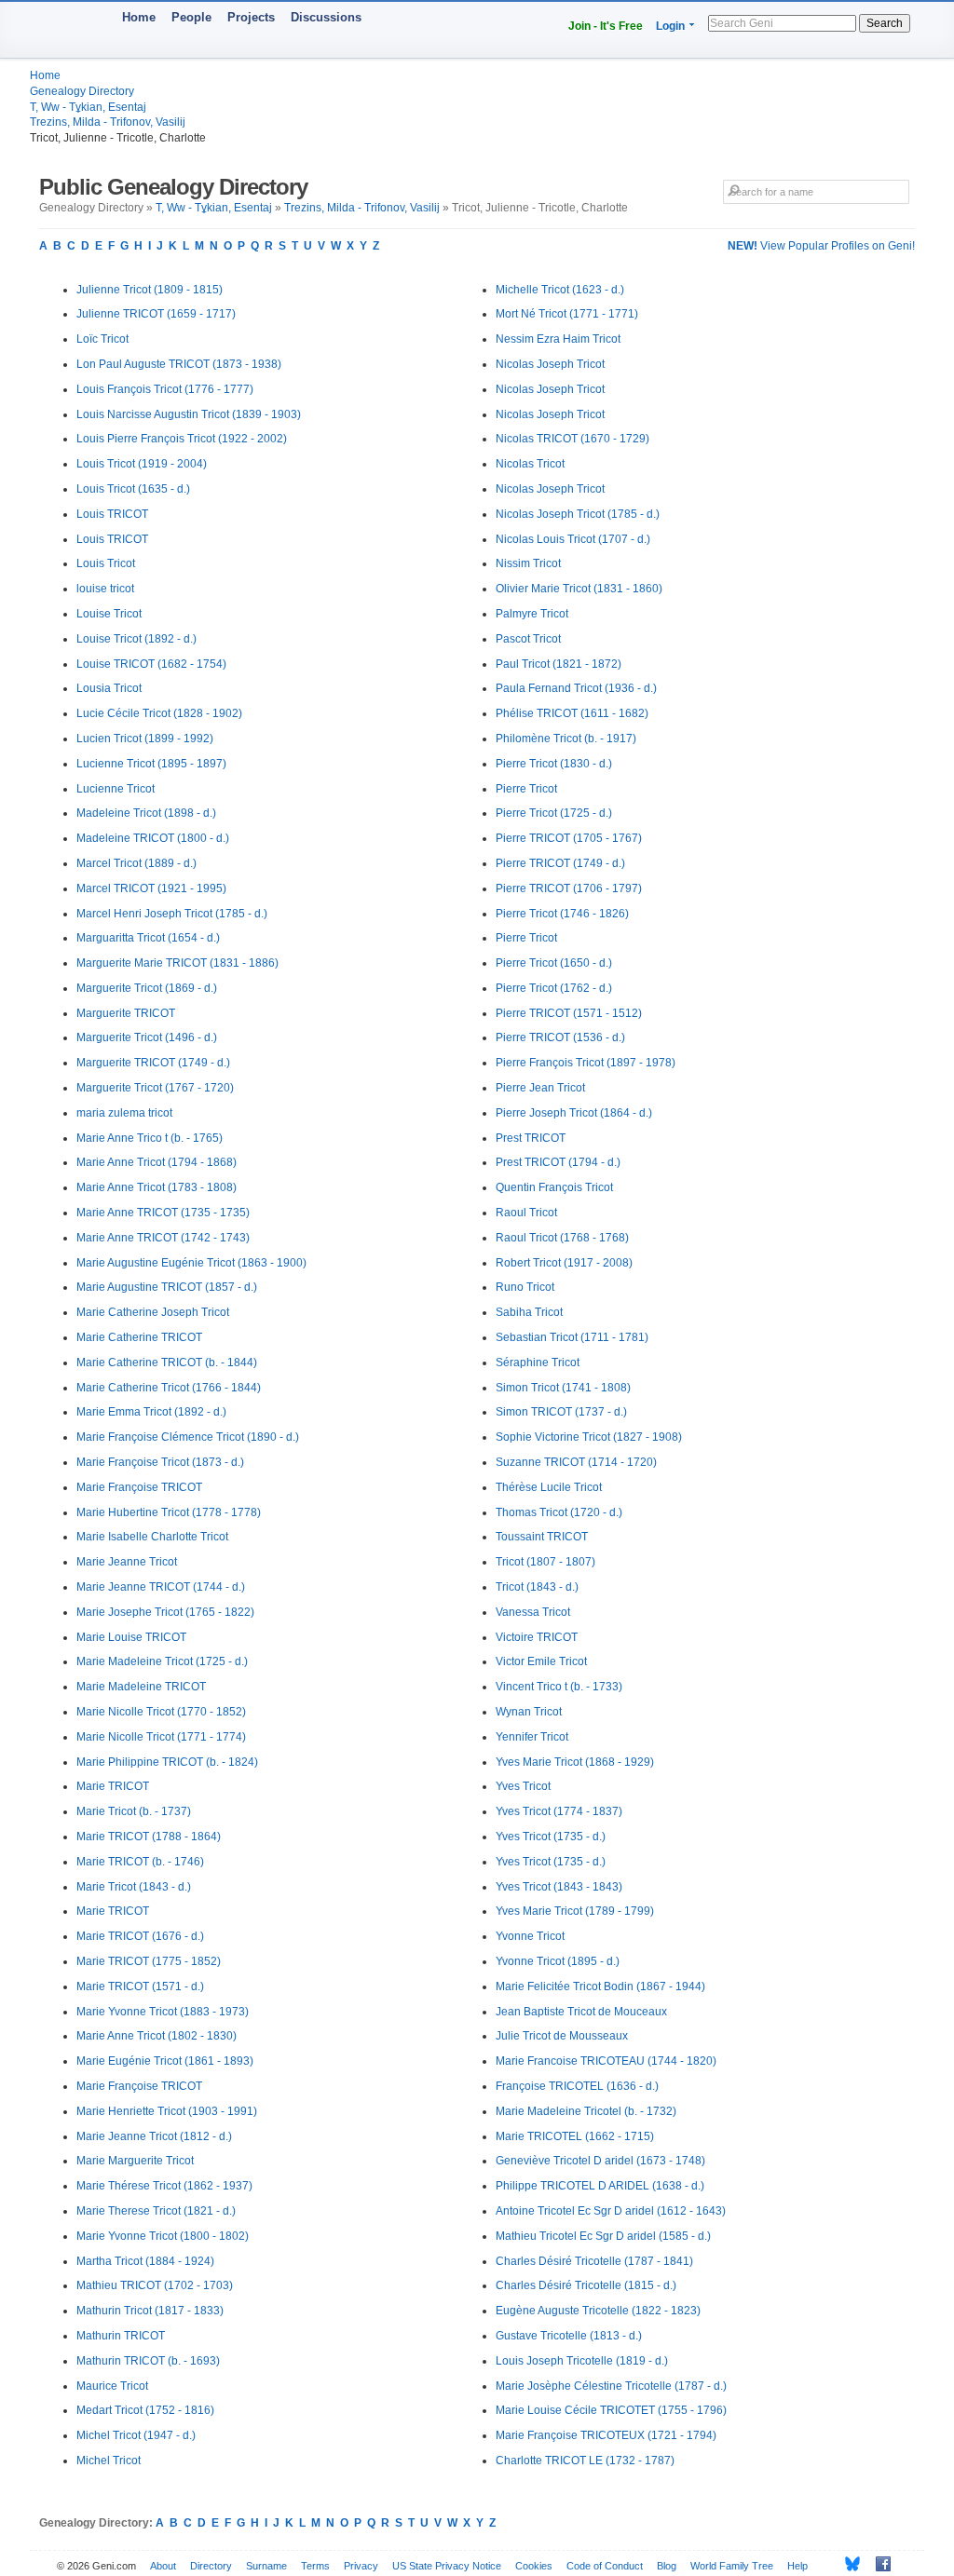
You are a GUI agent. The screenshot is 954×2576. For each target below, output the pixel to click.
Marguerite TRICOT (126, 1013)
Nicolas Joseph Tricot (550, 364)
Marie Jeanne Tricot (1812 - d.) (154, 2136)
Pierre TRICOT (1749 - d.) (560, 863)
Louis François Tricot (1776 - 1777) (165, 389)
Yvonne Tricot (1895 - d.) (558, 1961)
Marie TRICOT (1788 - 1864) (149, 1837)
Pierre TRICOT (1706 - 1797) (569, 888)
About (163, 2566)
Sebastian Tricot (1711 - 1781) (572, 1337)
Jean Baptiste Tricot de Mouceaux (581, 2012)
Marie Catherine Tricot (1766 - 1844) (169, 1388)
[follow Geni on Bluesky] (847, 2564)
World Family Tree (732, 2566)
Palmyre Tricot (532, 614)
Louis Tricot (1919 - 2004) (142, 464)
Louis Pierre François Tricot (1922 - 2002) (182, 439)
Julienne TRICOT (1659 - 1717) (156, 314)
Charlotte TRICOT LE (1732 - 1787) (585, 2461)
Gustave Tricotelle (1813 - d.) (569, 2336)
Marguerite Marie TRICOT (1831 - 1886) (177, 963)
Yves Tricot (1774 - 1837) (559, 1811)
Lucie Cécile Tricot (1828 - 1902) (159, 713)
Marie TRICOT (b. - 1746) (140, 1862)
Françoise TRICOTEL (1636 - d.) (577, 2086)
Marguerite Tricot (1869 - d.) (147, 988)
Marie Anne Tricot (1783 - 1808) (157, 1187)
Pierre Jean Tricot (540, 1088)
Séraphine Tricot (538, 1363)
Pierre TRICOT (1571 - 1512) (569, 1013)
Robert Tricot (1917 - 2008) (564, 1263)
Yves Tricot (523, 1786)
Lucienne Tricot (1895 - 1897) (151, 764)
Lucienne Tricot (116, 789)
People (191, 17)
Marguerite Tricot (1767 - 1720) (155, 1088)
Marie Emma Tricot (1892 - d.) (151, 1412)
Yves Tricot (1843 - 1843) (559, 1887)
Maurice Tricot (112, 2386)
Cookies (534, 2566)
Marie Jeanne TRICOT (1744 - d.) (161, 1587)
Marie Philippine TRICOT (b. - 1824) (167, 1762)
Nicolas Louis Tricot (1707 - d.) (573, 539)
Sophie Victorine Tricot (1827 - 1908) (589, 1437)
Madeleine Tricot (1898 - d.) (146, 813)
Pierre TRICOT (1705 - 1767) (569, 838)
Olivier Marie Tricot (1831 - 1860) (579, 589)
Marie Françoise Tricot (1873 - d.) (160, 1462)
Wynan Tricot (529, 1712)
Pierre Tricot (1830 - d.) (554, 764)
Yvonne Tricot (530, 1936)
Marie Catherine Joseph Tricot (153, 1312)
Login (670, 26)
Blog (667, 2566)
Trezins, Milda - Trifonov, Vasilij (108, 122)
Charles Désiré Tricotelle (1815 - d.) (586, 2285)
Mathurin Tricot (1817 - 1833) (150, 2311)
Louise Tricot (109, 614)
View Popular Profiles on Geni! (821, 246)
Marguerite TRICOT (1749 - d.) (153, 1063)
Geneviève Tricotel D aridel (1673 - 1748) (600, 2161)
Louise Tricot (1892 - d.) (136, 639)
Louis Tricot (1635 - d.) (133, 489)
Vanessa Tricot (533, 1612)
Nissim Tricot (528, 563)
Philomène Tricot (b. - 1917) (566, 739)
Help (797, 2566)
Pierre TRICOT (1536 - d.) (560, 1037)
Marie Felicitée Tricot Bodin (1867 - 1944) (600, 1986)
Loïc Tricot (102, 339)
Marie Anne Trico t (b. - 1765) (150, 1138)
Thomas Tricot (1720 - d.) (559, 1512)
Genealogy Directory (82, 91)
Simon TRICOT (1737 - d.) (561, 1412)
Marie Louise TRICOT (131, 1637)
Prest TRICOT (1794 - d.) (558, 1162)
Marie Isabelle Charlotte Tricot (152, 1537)
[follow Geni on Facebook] (878, 2564)
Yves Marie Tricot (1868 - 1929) (575, 1762)
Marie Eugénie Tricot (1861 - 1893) (165, 2061)
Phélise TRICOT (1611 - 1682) (572, 713)
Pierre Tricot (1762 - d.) (554, 988)
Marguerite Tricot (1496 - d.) (147, 1037)
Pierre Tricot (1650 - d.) (554, 963)
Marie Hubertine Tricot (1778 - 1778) (169, 1512)
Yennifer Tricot (532, 1737)
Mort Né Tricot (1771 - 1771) (567, 314)
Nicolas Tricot (530, 464)
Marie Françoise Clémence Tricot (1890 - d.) (188, 1437)
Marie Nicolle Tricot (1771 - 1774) (161, 1737)
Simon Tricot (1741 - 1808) (563, 1388)
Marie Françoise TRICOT (139, 1487)
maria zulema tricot (124, 1113)
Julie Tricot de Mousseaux (562, 2036)
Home (139, 17)
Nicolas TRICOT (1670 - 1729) (572, 439)
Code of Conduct (605, 2566)
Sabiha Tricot (529, 1312)
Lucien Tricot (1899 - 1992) (145, 739)
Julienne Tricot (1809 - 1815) (150, 290)
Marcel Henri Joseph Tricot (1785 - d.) (172, 914)
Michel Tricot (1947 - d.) (136, 2435)
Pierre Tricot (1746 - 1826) (562, 914)
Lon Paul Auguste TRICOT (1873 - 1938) (179, 364)
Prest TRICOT (531, 1138)
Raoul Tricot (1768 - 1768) (562, 1238)
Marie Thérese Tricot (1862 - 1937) (164, 2186)
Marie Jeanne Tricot (127, 1562)
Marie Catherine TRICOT (139, 1337)
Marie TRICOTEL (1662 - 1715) (575, 2136)
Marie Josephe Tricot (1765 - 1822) (165, 1612)
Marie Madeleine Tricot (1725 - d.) (162, 1661)
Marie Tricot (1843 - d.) (134, 1887)
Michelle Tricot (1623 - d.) (560, 290)
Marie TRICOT (113, 1786)
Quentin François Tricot (554, 1187)
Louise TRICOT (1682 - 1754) (151, 664)
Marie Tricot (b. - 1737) (134, 1811)
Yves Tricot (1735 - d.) (551, 1837)
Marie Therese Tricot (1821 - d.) (156, 2211)
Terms (315, 2566)
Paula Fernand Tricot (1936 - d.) (576, 688)
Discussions (326, 17)
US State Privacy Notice (447, 2566)
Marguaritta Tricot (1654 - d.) (148, 938)
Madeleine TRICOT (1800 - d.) (153, 838)
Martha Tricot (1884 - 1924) (145, 2261)
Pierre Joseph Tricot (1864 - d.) (574, 1113)
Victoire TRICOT (537, 1637)
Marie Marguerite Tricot (135, 2161)
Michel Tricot (109, 2461)
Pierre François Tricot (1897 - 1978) (586, 1063)
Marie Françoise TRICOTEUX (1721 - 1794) (606, 2435)
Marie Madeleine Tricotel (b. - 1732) (586, 2111)
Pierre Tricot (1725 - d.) (554, 813)
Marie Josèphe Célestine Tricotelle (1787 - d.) (611, 2386)
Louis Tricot (106, 563)
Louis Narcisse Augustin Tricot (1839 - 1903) (189, 414)
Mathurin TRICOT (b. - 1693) (148, 2361)
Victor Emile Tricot (541, 1661)
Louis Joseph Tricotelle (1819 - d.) (582, 2361)
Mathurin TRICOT (121, 2336)
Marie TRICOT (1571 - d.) (140, 1986)
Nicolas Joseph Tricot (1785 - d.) (578, 514)
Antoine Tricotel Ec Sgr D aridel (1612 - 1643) (611, 2211)
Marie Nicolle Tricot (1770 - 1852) (161, 1712)
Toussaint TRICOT (542, 1537)
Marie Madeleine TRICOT (141, 1687)
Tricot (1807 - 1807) (545, 1562)
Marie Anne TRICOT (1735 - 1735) (163, 1213)
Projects (251, 17)
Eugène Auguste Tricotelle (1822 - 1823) (598, 2311)
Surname (266, 2566)
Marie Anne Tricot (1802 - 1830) (157, 2036)
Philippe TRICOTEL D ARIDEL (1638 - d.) (600, 2186)
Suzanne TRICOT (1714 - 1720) (576, 1462)
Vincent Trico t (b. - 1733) (559, 1687)
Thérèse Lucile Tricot (549, 1487)
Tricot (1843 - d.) (537, 1587)
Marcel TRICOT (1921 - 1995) (151, 888)
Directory (211, 2566)
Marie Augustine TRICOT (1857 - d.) (167, 1287)
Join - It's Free (606, 26)
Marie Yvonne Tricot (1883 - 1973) (163, 2012)
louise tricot (105, 589)
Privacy (361, 2566)
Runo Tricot (525, 1287)
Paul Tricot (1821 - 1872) (559, 664)
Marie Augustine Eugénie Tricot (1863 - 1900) (191, 1263)
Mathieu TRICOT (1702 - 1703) (155, 2285)
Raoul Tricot (526, 1213)
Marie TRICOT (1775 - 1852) (149, 1961)
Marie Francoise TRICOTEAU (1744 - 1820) (606, 2061)
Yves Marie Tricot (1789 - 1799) (575, 1911)
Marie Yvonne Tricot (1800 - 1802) (163, 2236)
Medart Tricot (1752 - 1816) (145, 2410)
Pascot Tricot (528, 639)
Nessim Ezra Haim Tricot (558, 339)
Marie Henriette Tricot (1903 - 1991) (167, 2111)
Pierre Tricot (526, 789)
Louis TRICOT (112, 514)
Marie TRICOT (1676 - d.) (140, 1936)
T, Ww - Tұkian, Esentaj (88, 107)
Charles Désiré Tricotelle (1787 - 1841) (594, 2261)
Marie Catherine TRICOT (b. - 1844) (167, 1363)
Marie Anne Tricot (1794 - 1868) (157, 1162)
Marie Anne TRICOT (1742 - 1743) (163, 1238)
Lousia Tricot (109, 688)
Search (885, 23)
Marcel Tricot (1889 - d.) (136, 863)
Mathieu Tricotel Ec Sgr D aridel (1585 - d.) (603, 2236)
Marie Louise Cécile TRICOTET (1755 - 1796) (611, 2410)
